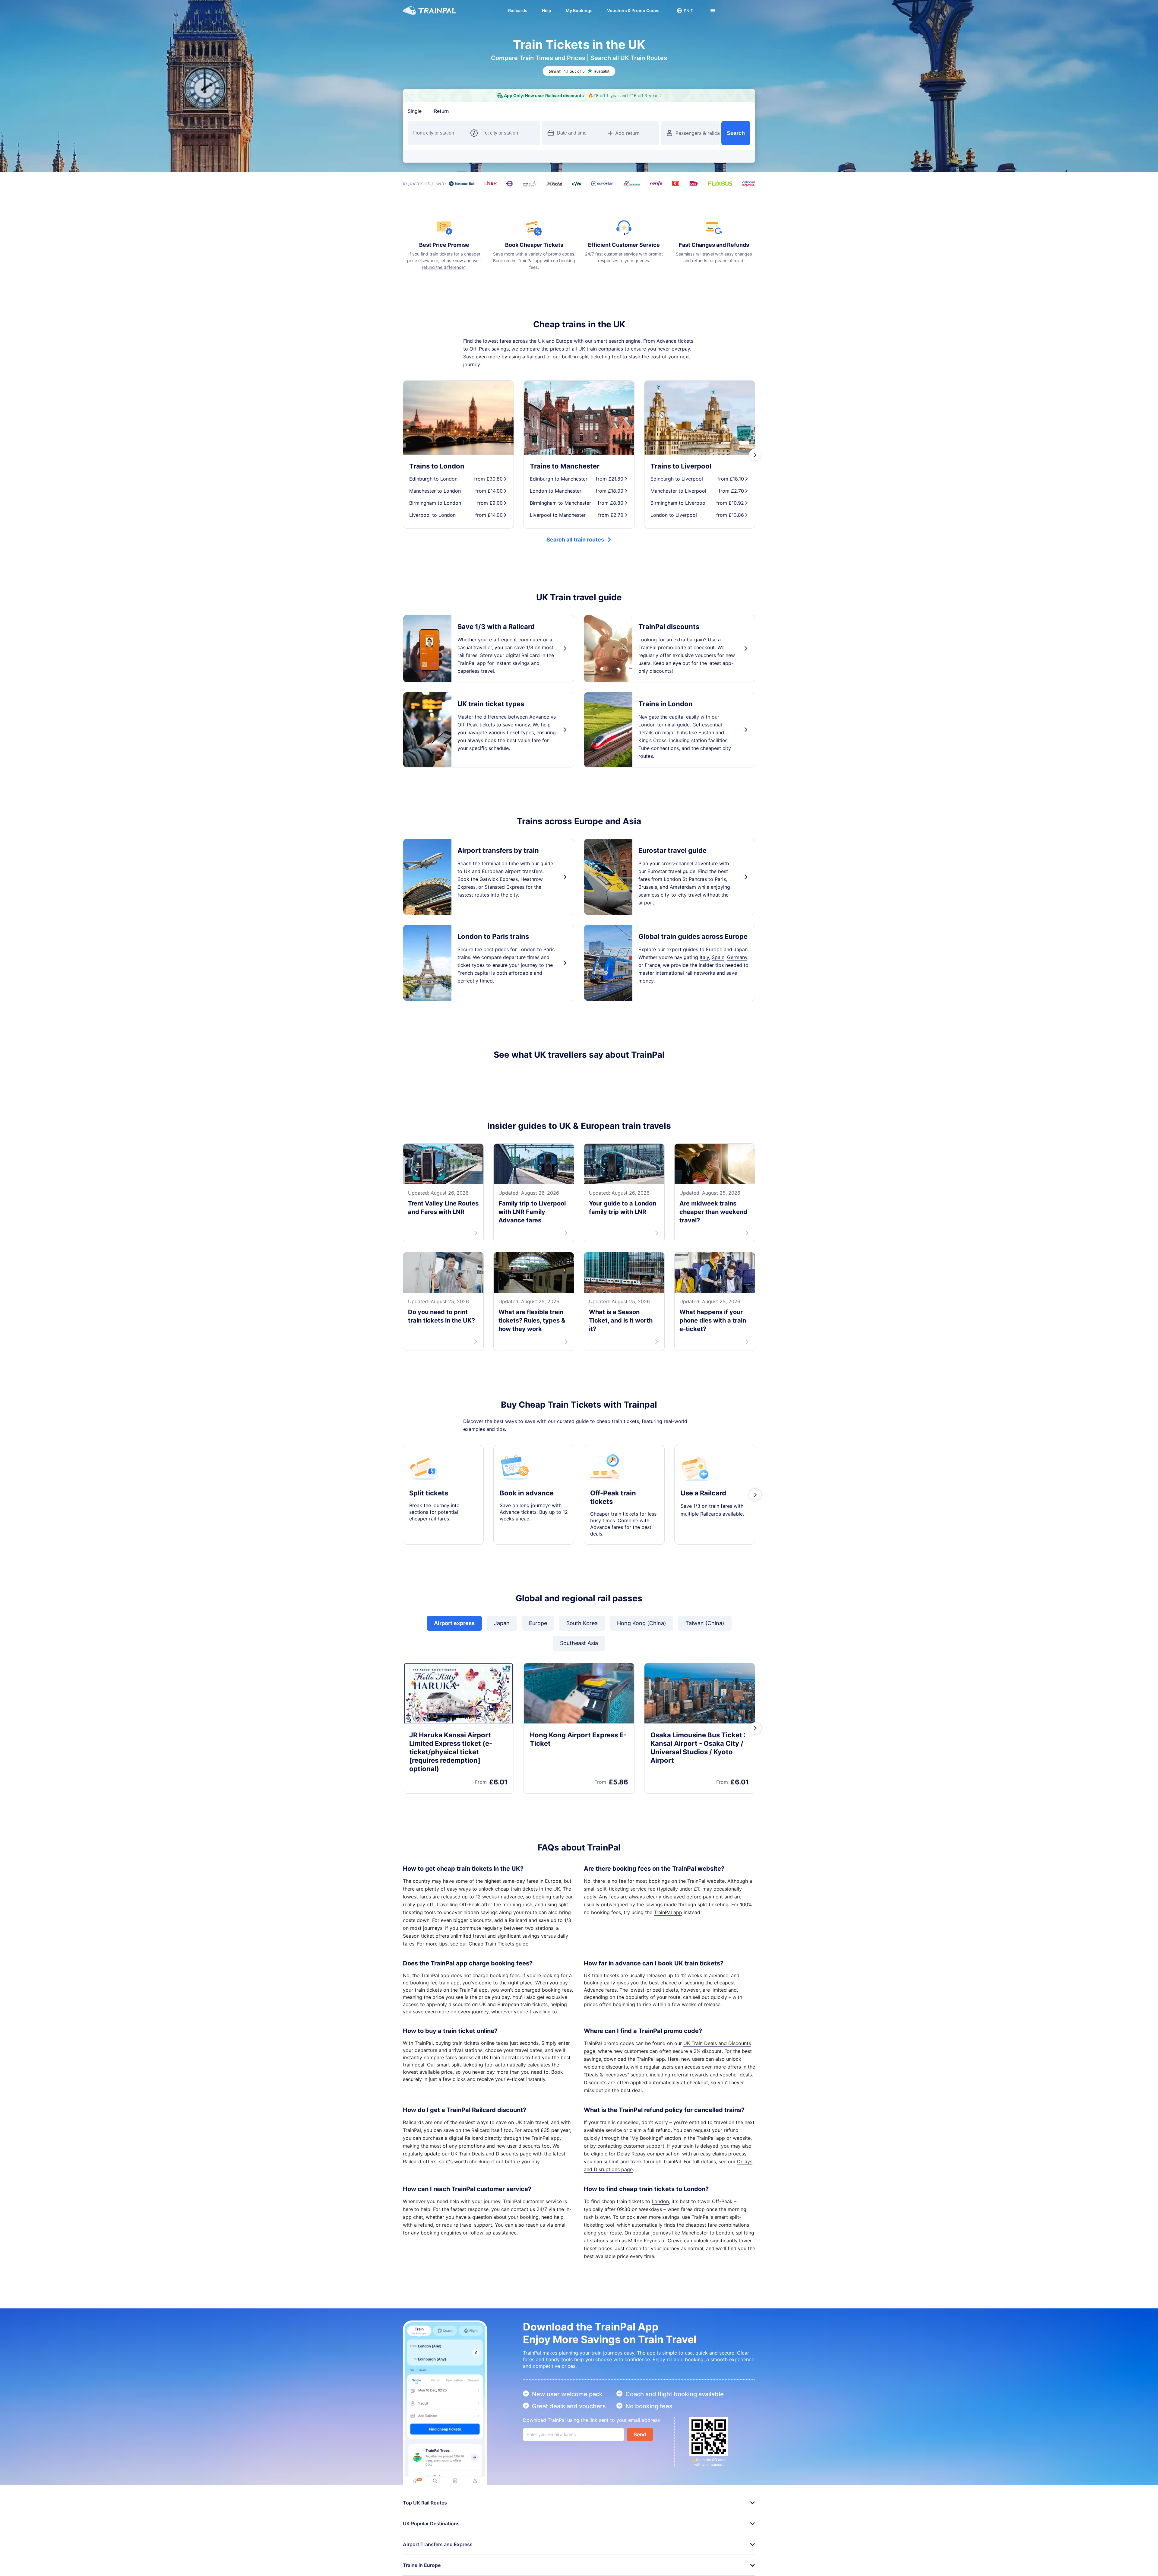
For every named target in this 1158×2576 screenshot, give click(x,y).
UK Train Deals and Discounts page (491, 2226)
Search (736, 133)
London (660, 2274)
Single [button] (415, 111)
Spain (718, 957)
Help (547, 10)
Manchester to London (707, 2305)
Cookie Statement (439, 2567)
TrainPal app (668, 1985)
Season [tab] (511, 111)
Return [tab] (441, 111)
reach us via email (546, 2297)
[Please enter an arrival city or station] (509, 133)
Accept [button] (741, 2553)
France (652, 965)
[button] (685, 11)
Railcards (518, 10)
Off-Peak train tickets (613, 1570)
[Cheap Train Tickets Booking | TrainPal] (430, 11)
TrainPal (696, 1953)
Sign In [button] (741, 11)
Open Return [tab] (476, 111)
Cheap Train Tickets (491, 2016)
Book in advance (527, 1565)
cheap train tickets (516, 1961)
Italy (704, 957)
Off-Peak (480, 349)
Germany (737, 957)
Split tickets (429, 1565)
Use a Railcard (703, 1565)
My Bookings (579, 10)
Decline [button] (711, 2553)
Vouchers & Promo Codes (633, 10)
